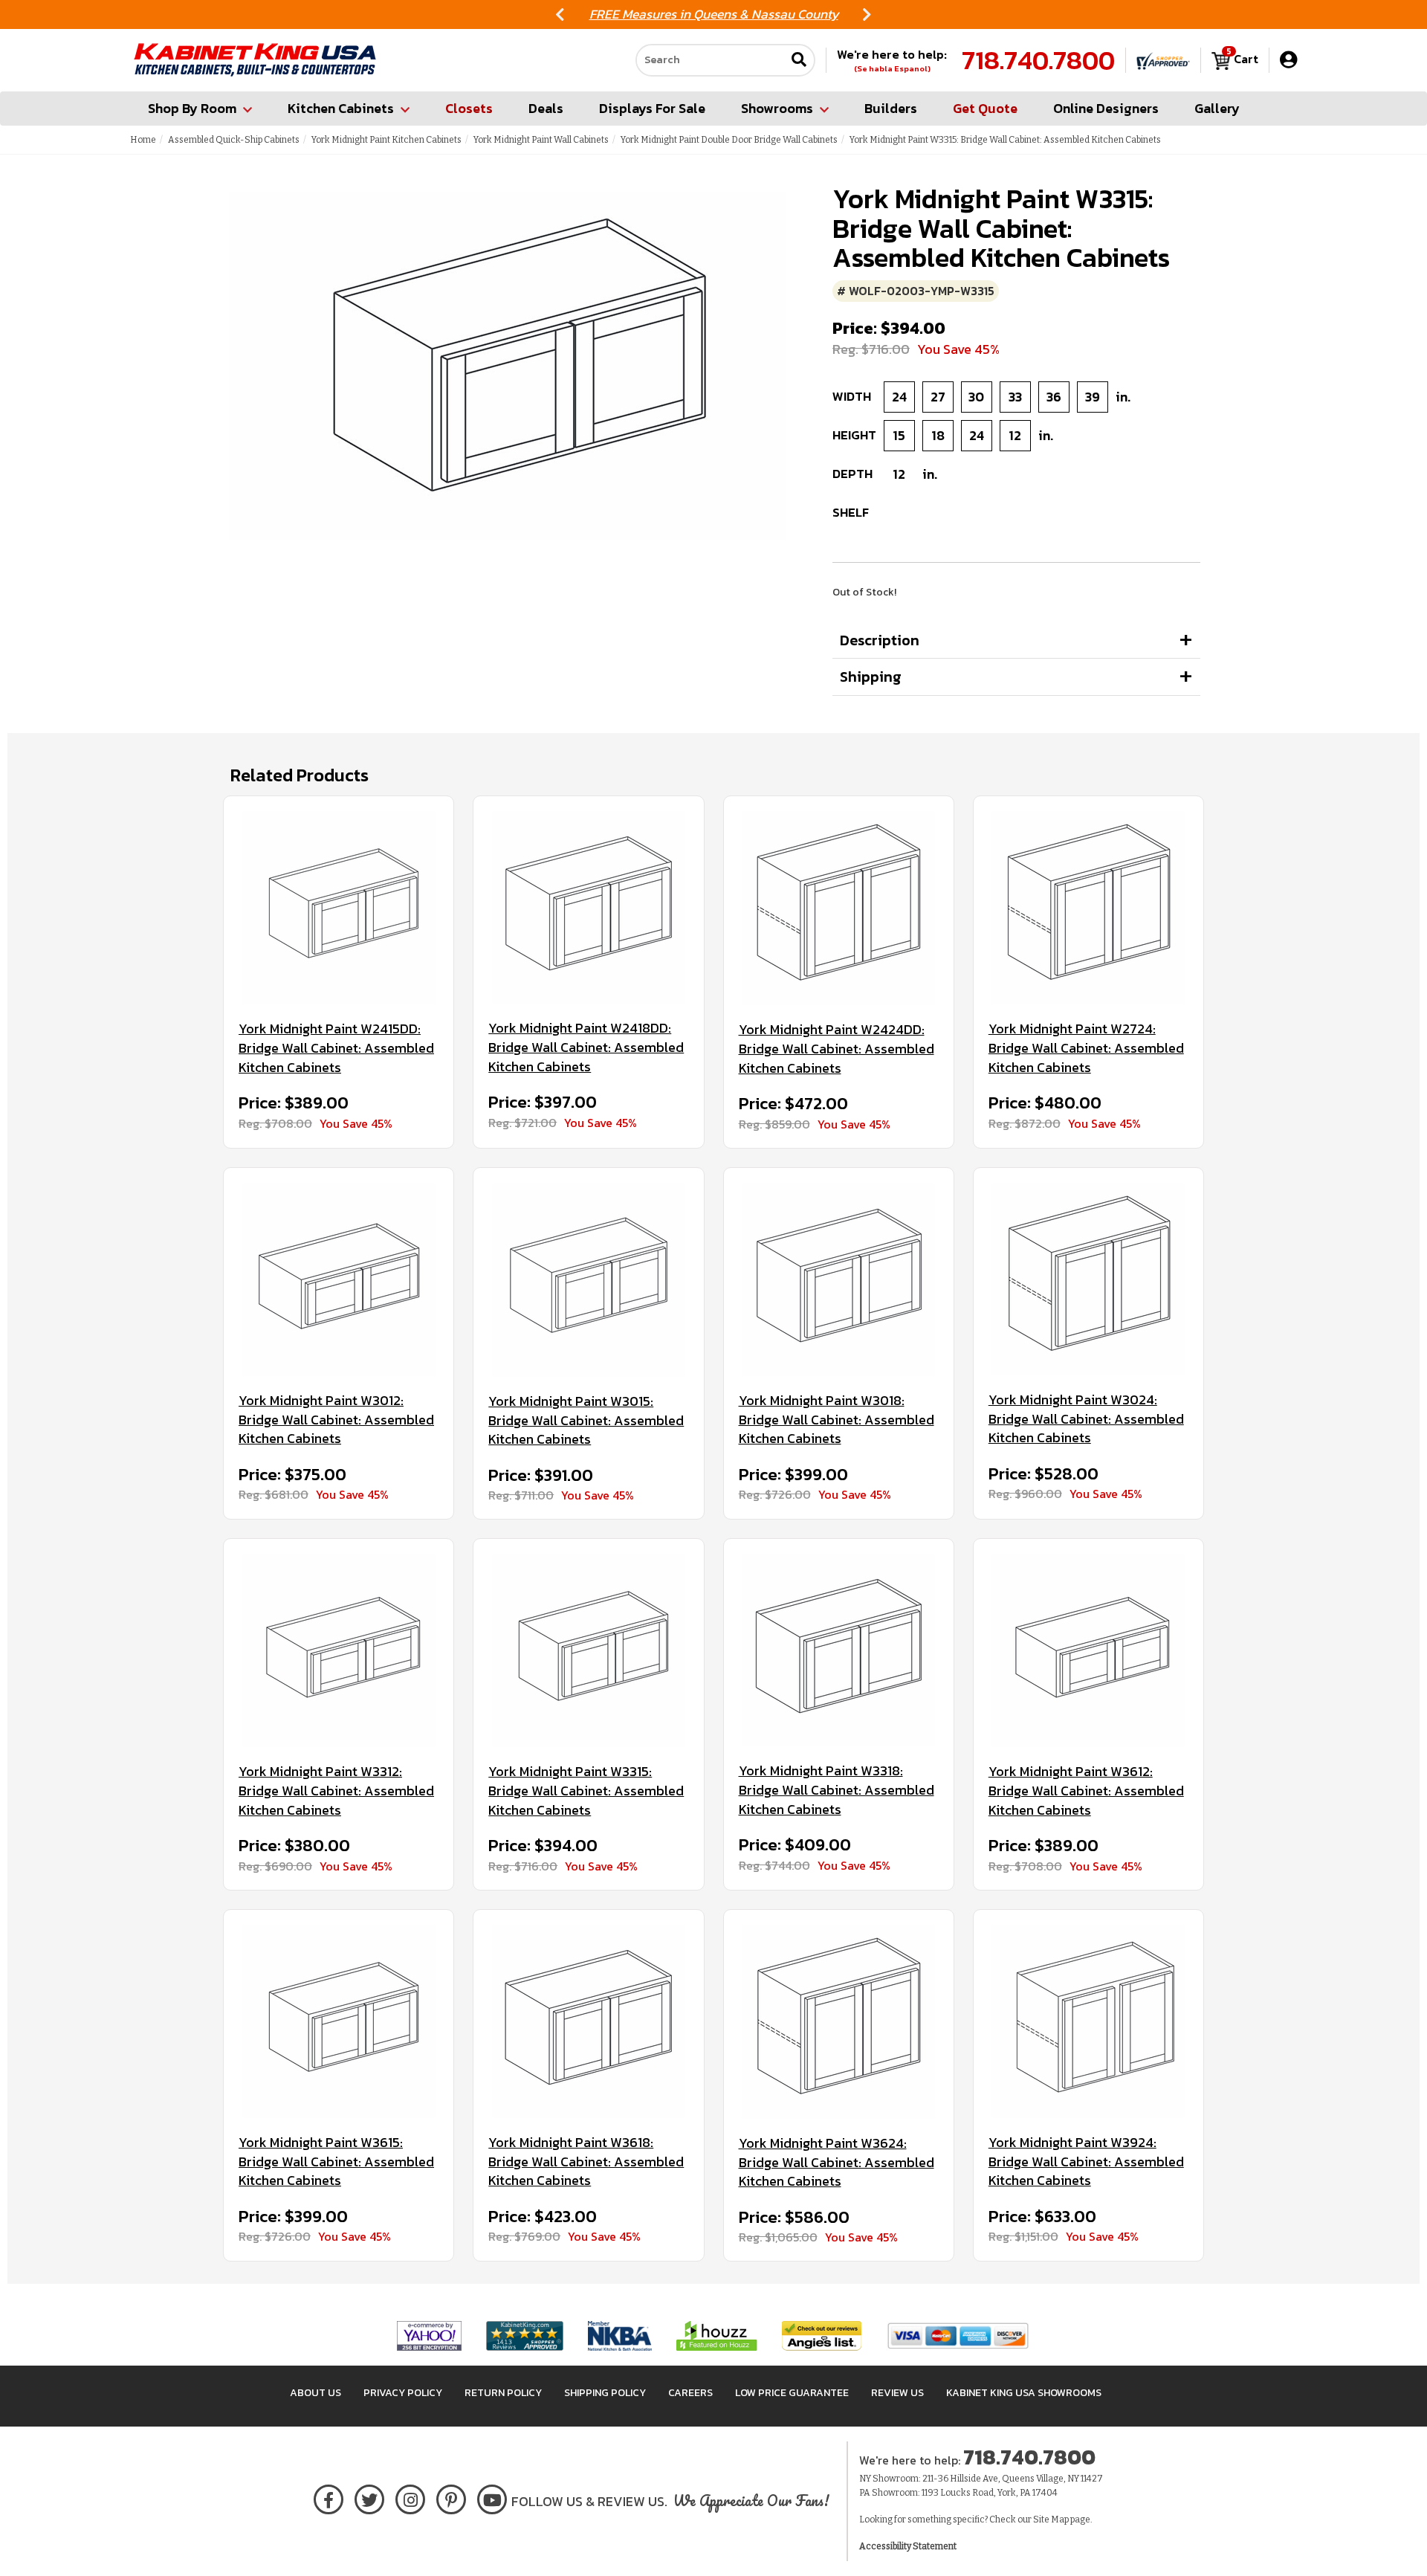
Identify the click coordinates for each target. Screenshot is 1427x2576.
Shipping (871, 677)
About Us (316, 2393)
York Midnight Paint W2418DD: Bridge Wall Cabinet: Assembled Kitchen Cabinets (586, 1047)
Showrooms (777, 108)
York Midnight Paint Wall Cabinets (541, 140)
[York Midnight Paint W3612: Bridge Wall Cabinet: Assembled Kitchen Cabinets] (1088, 1650)
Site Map (1051, 2519)
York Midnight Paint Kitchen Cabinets (386, 140)
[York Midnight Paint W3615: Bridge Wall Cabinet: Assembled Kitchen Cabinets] (339, 2021)
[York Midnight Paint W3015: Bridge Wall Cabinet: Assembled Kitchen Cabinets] (588, 1280)
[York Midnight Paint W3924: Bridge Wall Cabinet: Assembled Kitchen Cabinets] (1088, 2021)
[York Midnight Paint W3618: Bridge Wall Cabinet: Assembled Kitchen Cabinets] (588, 2021)
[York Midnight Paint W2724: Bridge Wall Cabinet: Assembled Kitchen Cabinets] (1088, 908)
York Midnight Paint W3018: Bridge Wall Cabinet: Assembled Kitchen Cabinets (837, 1420)
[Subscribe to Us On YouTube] (492, 2497)
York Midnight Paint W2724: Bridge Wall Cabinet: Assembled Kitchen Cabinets (1086, 1048)
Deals (546, 108)
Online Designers (1106, 108)
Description (880, 640)
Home (143, 140)
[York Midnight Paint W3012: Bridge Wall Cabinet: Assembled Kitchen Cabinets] (339, 1279)
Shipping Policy (605, 2393)
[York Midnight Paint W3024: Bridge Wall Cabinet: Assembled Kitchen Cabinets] (1088, 1279)
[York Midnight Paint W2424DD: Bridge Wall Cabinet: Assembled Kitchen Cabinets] (839, 908)
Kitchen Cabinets (341, 108)
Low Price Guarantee (792, 2393)
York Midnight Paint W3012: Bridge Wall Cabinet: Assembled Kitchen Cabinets (336, 1420)
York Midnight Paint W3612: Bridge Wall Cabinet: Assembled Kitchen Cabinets (1086, 1791)
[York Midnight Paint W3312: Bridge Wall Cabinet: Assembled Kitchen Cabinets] (339, 1650)
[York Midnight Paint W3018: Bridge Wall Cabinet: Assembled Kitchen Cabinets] (839, 1279)
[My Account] (1288, 60)
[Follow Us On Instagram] (411, 2497)
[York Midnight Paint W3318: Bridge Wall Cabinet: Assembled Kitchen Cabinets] (839, 1650)
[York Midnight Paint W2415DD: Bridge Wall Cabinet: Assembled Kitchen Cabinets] (339, 908)
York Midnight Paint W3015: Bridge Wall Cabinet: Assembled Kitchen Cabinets (586, 1420)
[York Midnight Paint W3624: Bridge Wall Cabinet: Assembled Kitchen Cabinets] (839, 2022)
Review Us (897, 2393)
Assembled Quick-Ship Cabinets (234, 140)
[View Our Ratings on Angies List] (822, 2335)
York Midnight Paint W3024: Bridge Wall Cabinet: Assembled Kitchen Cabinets (1086, 1419)
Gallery (1217, 108)
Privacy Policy (403, 2393)
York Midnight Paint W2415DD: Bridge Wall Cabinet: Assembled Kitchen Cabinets (336, 1048)
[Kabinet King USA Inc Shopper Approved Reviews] (1163, 60)
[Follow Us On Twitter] (369, 2497)
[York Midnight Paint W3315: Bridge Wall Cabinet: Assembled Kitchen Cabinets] (588, 1650)
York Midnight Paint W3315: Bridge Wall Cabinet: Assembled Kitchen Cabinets (586, 1791)
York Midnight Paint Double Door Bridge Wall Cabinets (729, 140)
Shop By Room (192, 108)
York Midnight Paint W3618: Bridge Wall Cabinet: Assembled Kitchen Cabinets (586, 2162)
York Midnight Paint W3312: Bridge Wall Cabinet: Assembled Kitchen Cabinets (336, 1791)
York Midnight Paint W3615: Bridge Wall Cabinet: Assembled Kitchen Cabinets (336, 2162)
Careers (690, 2393)
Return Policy (503, 2393)
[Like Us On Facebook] (329, 2497)
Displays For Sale (652, 108)
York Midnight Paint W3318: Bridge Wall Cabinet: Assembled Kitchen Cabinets (837, 1790)
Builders (891, 108)
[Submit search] (799, 61)
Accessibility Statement (908, 2546)
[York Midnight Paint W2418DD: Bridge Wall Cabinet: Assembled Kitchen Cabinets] (588, 907)
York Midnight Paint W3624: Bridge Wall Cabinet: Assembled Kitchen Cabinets (837, 2162)
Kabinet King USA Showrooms (1024, 2393)
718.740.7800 (1038, 60)
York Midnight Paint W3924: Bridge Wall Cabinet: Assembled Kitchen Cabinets (1086, 2162)
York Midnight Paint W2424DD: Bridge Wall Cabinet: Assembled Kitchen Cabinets (837, 1049)
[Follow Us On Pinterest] (452, 2497)
